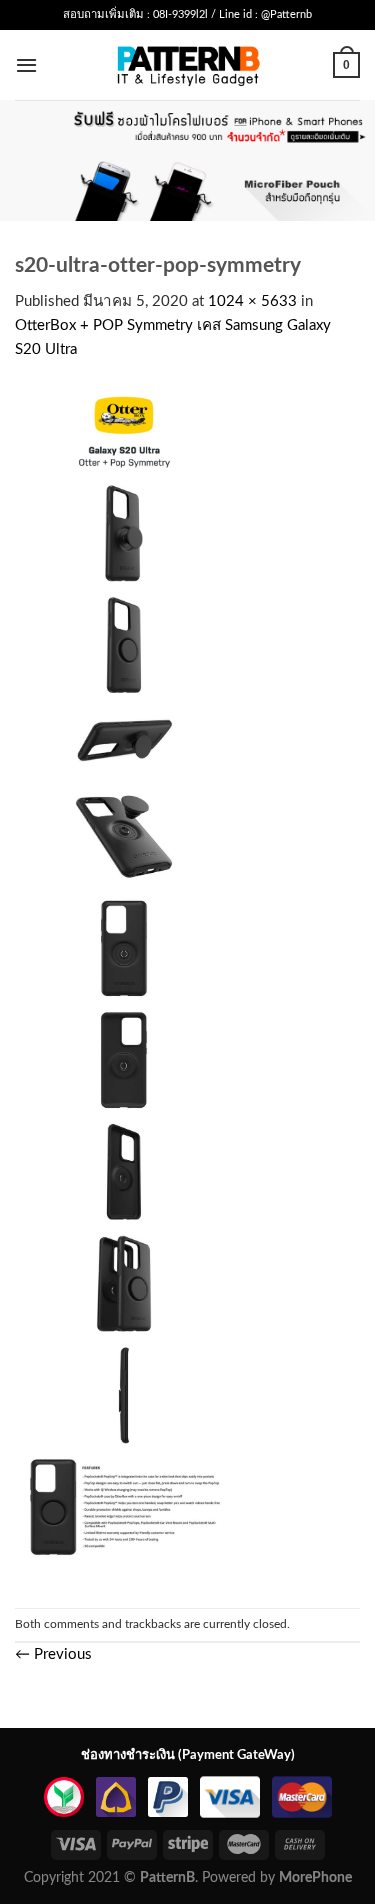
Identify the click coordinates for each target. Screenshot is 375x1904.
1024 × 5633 (252, 301)
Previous (53, 1654)
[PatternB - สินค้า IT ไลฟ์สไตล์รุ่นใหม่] (187, 64)
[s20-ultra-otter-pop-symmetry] (124, 984)
